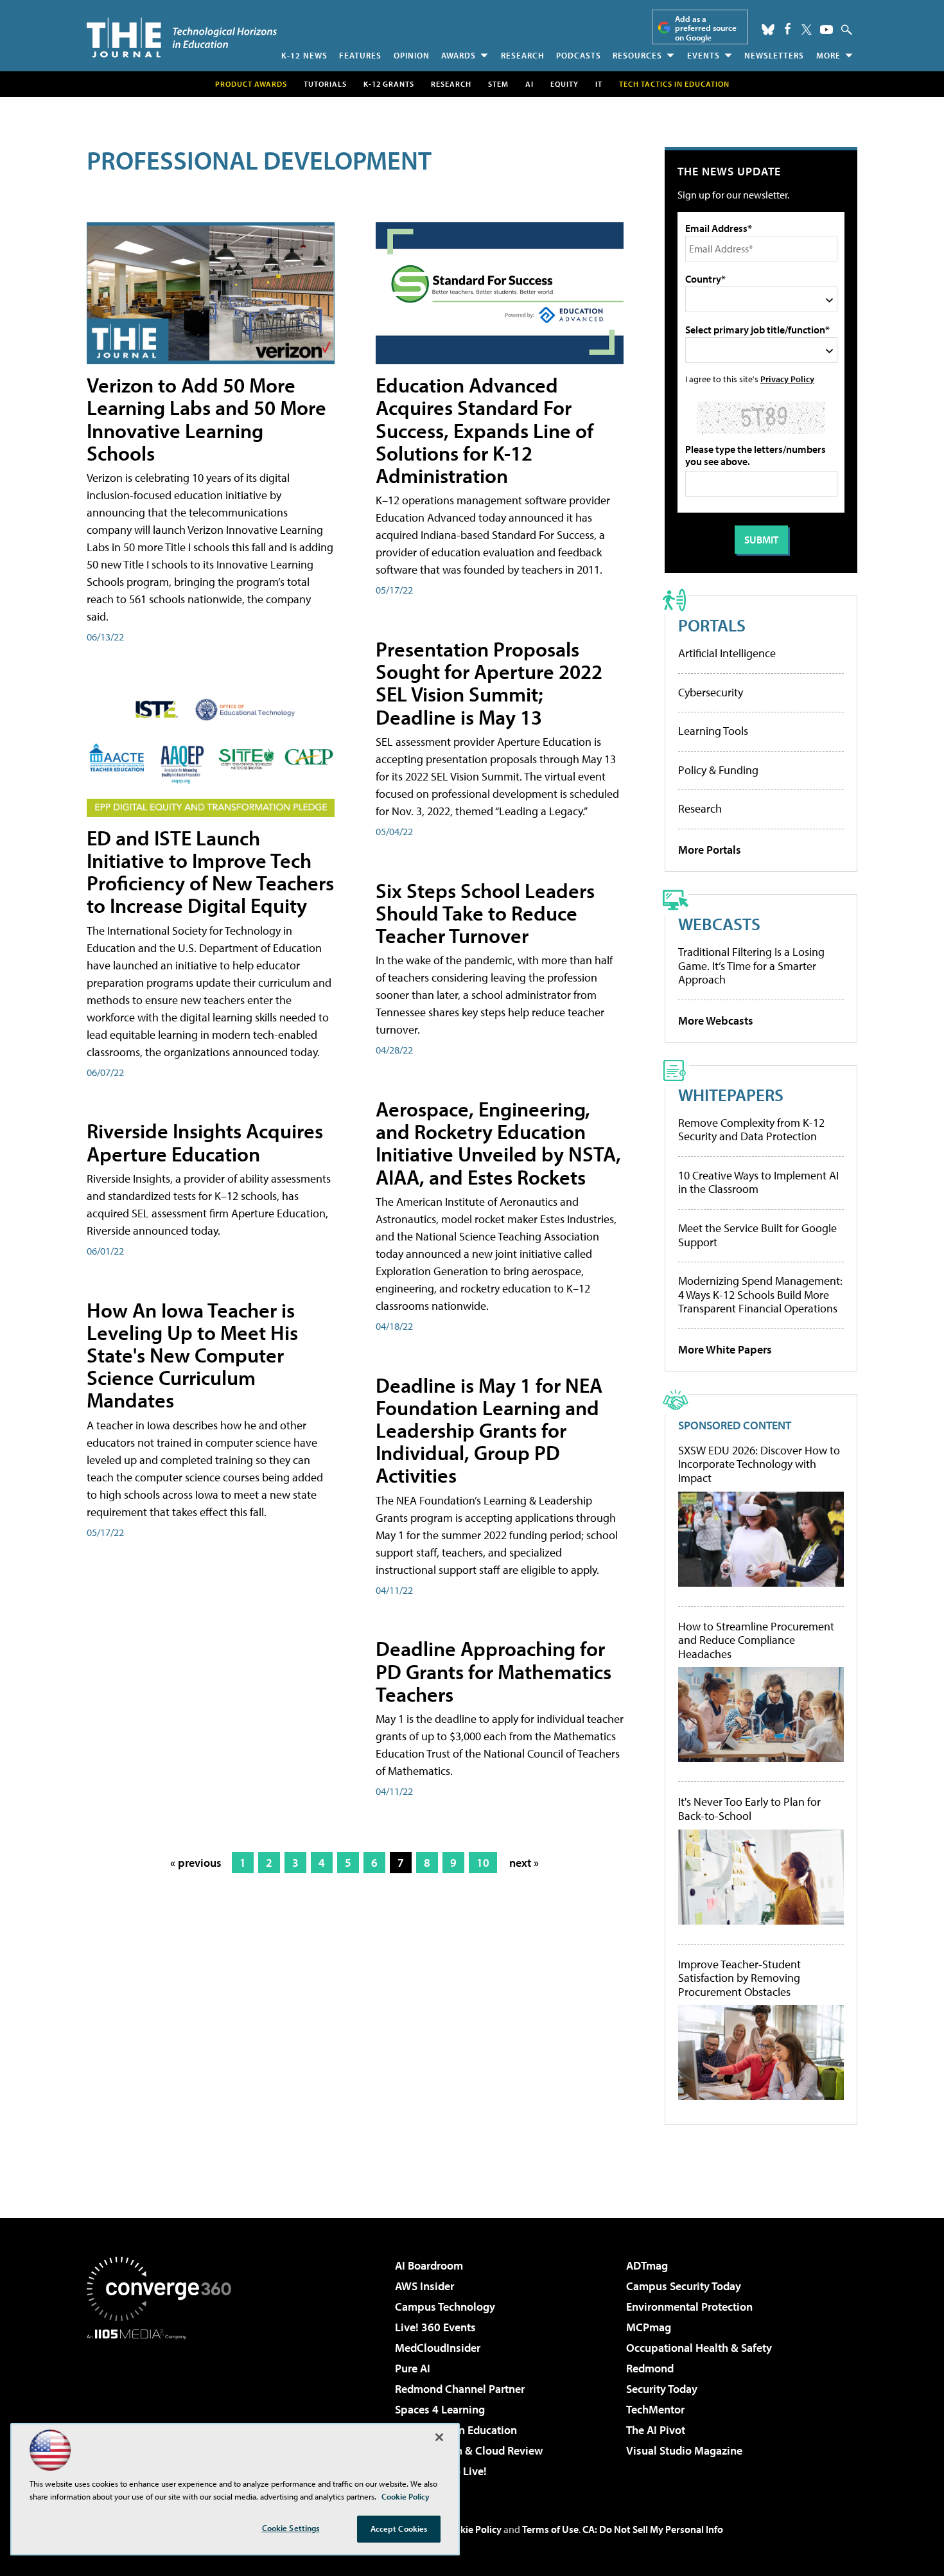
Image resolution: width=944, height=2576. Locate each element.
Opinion (412, 55)
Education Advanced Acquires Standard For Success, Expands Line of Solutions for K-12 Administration (485, 430)
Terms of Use (550, 2529)
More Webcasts (716, 1020)
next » (524, 1863)
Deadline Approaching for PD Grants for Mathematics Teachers (494, 1671)
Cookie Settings (291, 2528)
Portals (712, 625)
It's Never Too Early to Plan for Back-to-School (749, 1809)
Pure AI (413, 2368)
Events (704, 55)
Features (360, 55)
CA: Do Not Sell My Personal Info (653, 2529)
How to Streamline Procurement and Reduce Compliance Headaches (756, 1640)
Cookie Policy (472, 2529)
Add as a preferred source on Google (706, 28)
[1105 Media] (164, 2405)
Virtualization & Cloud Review (469, 2450)
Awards (459, 55)
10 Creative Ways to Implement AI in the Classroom (758, 1182)
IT (599, 84)
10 (483, 1863)
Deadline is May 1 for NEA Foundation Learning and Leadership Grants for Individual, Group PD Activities (489, 1430)
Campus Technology (445, 2307)
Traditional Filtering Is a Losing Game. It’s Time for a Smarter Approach (751, 966)
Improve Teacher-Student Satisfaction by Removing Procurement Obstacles (739, 1978)
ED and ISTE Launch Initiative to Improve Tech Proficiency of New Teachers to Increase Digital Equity (210, 872)
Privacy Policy (787, 379)
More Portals (710, 850)
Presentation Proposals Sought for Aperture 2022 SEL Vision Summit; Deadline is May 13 (489, 683)
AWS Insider (424, 2286)
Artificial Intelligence (727, 653)
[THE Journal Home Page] (182, 38)
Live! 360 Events (435, 2327)
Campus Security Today (684, 2286)
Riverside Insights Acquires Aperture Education (205, 1142)
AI (529, 84)
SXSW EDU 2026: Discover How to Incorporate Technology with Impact (759, 1464)
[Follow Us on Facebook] (788, 29)
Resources (637, 55)
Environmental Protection (689, 2307)
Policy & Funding (718, 770)
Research (523, 55)
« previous (196, 1863)
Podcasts (579, 55)
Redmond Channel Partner (460, 2389)
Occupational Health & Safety (699, 2348)
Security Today (662, 2389)
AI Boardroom (429, 2265)
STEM (498, 84)
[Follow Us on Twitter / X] (807, 30)
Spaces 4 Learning (440, 2409)
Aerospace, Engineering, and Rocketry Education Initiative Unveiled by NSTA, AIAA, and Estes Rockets (498, 1143)
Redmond (650, 2368)
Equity (564, 84)
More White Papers (725, 1349)
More (828, 55)
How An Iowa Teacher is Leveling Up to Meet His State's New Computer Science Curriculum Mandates (192, 1355)
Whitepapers (731, 1094)
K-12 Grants (389, 84)
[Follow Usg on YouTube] (826, 30)
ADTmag (647, 2265)
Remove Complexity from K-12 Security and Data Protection (751, 1130)
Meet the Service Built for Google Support (757, 1235)
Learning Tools (713, 731)
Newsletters (774, 55)
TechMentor (655, 2409)
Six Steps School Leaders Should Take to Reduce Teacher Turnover (485, 913)
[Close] (439, 2437)
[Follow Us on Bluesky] (768, 30)
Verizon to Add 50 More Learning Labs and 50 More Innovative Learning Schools (206, 419)
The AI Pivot (656, 2430)
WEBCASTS (719, 923)
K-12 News (304, 55)
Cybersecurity (711, 692)
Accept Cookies (399, 2528)
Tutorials (325, 84)
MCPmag (649, 2327)
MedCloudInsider (438, 2348)
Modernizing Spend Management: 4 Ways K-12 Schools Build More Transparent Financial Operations (760, 1294)
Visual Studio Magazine (684, 2450)
